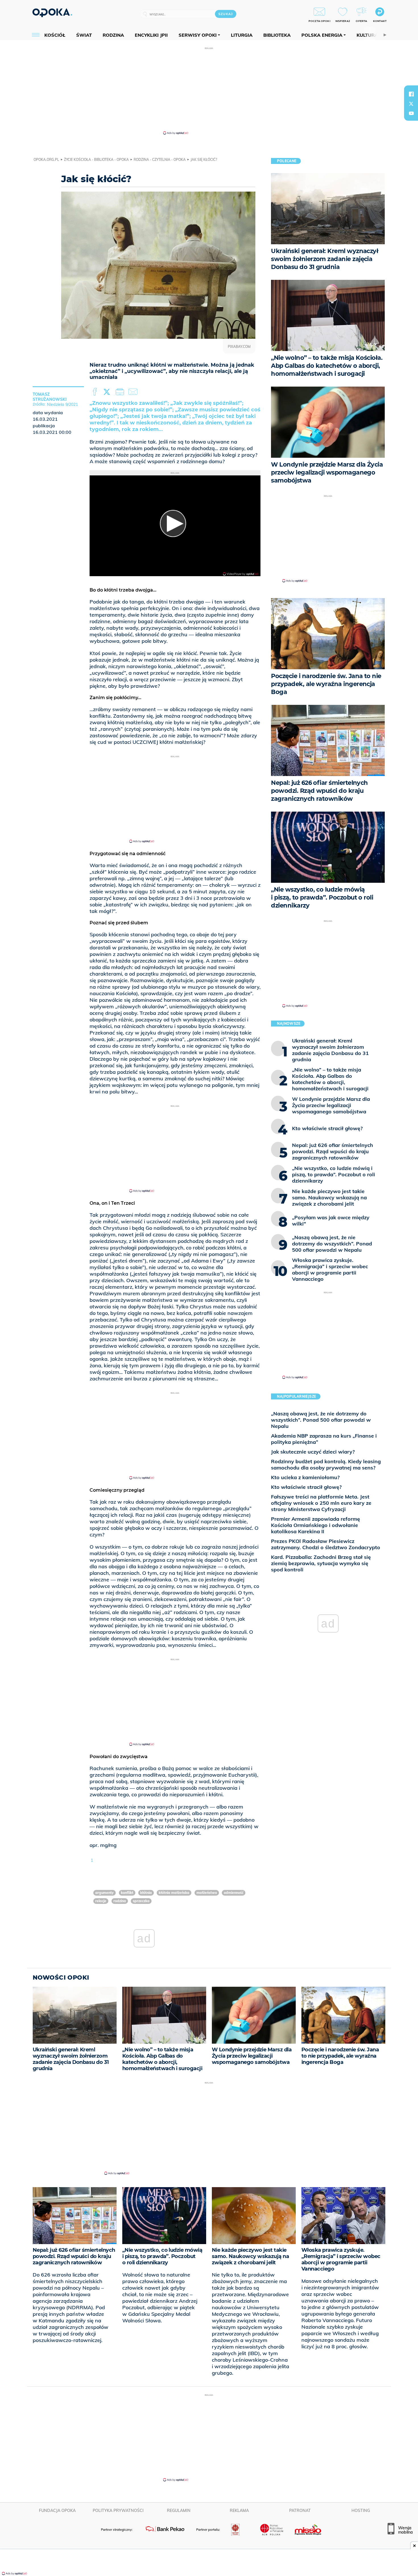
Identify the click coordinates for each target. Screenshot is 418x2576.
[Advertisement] (209, 91)
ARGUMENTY (104, 1893)
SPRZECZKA (141, 1901)
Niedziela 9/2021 (62, 405)
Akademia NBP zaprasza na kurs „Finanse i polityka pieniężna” (324, 1439)
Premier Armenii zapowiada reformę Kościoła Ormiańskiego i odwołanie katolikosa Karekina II (315, 1525)
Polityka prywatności (118, 2511)
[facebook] (411, 94)
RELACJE (101, 1901)
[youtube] (411, 113)
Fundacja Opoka (57, 2511)
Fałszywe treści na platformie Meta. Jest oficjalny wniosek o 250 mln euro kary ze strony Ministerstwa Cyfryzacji (321, 1503)
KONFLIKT (127, 1893)
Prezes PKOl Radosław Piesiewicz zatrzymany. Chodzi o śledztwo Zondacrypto (326, 1544)
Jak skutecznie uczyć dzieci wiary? (313, 1452)
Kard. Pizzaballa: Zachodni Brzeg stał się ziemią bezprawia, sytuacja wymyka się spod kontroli (321, 1563)
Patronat (300, 2511)
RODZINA (120, 1901)
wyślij (134, 392)
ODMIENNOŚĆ (234, 1893)
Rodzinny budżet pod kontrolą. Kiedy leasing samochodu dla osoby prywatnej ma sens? (326, 1464)
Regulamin (179, 2511)
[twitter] (411, 104)
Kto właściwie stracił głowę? (306, 1487)
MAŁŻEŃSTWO (207, 1893)
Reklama (239, 2511)
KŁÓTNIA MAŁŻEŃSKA (174, 1893)
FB (95, 392)
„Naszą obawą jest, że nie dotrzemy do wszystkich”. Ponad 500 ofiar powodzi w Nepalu (321, 1420)
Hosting (361, 2511)
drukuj (121, 392)
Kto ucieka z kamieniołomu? (305, 1477)
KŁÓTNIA (146, 1893)
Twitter (108, 392)
